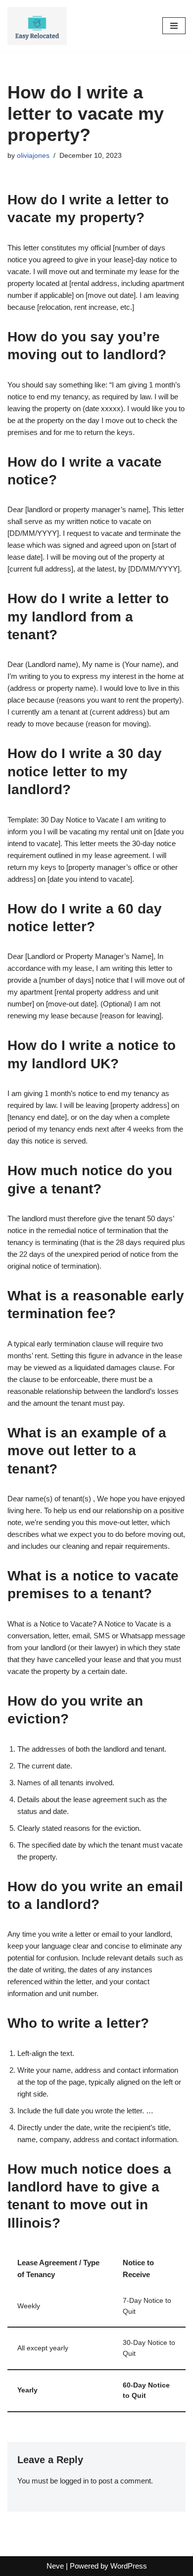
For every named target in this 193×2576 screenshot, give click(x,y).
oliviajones (33, 156)
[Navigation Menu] (174, 26)
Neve (55, 2566)
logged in (74, 2481)
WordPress (129, 2566)
